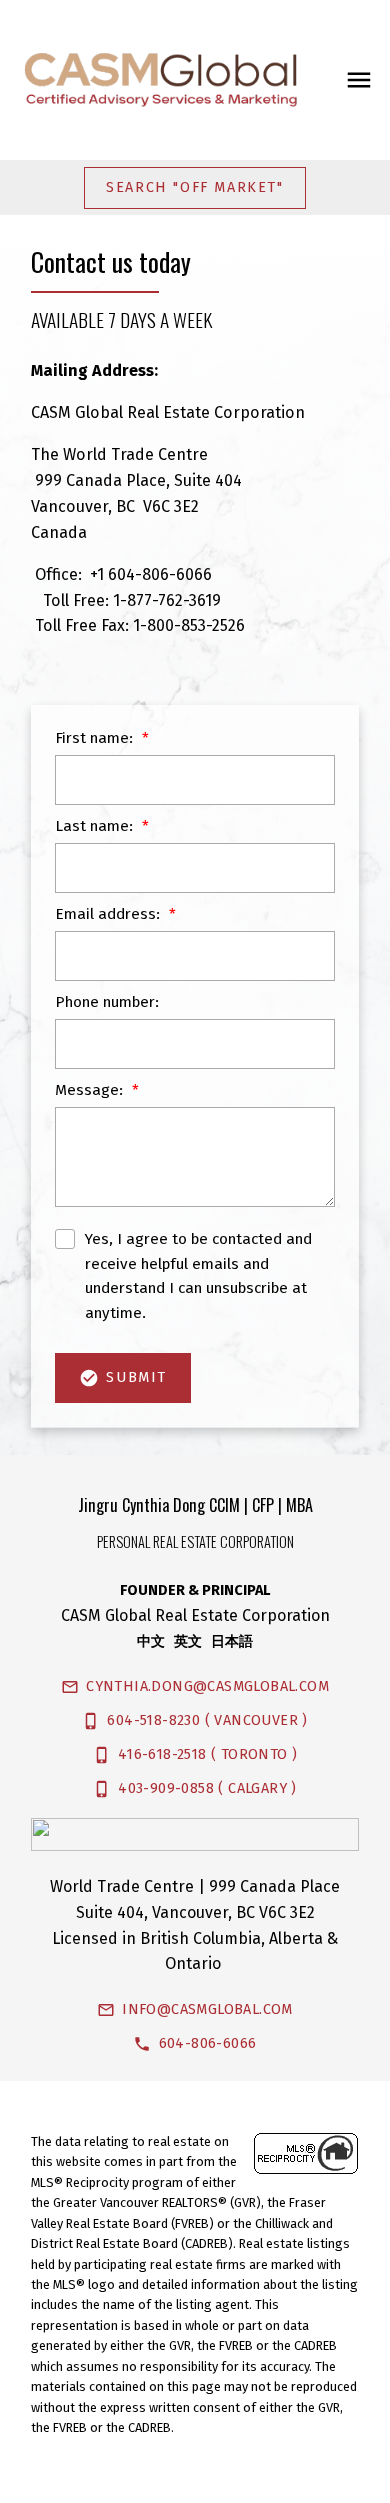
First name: (96, 738)
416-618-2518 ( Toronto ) (208, 1754)
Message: (91, 1090)
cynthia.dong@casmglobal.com (207, 1686)
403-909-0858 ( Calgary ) (207, 1788)
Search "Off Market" (194, 187)
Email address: (109, 914)
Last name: (96, 826)
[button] (195, 188)
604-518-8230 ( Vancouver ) (207, 1720)
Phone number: (107, 1002)
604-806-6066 (208, 2043)
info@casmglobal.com (207, 2009)
